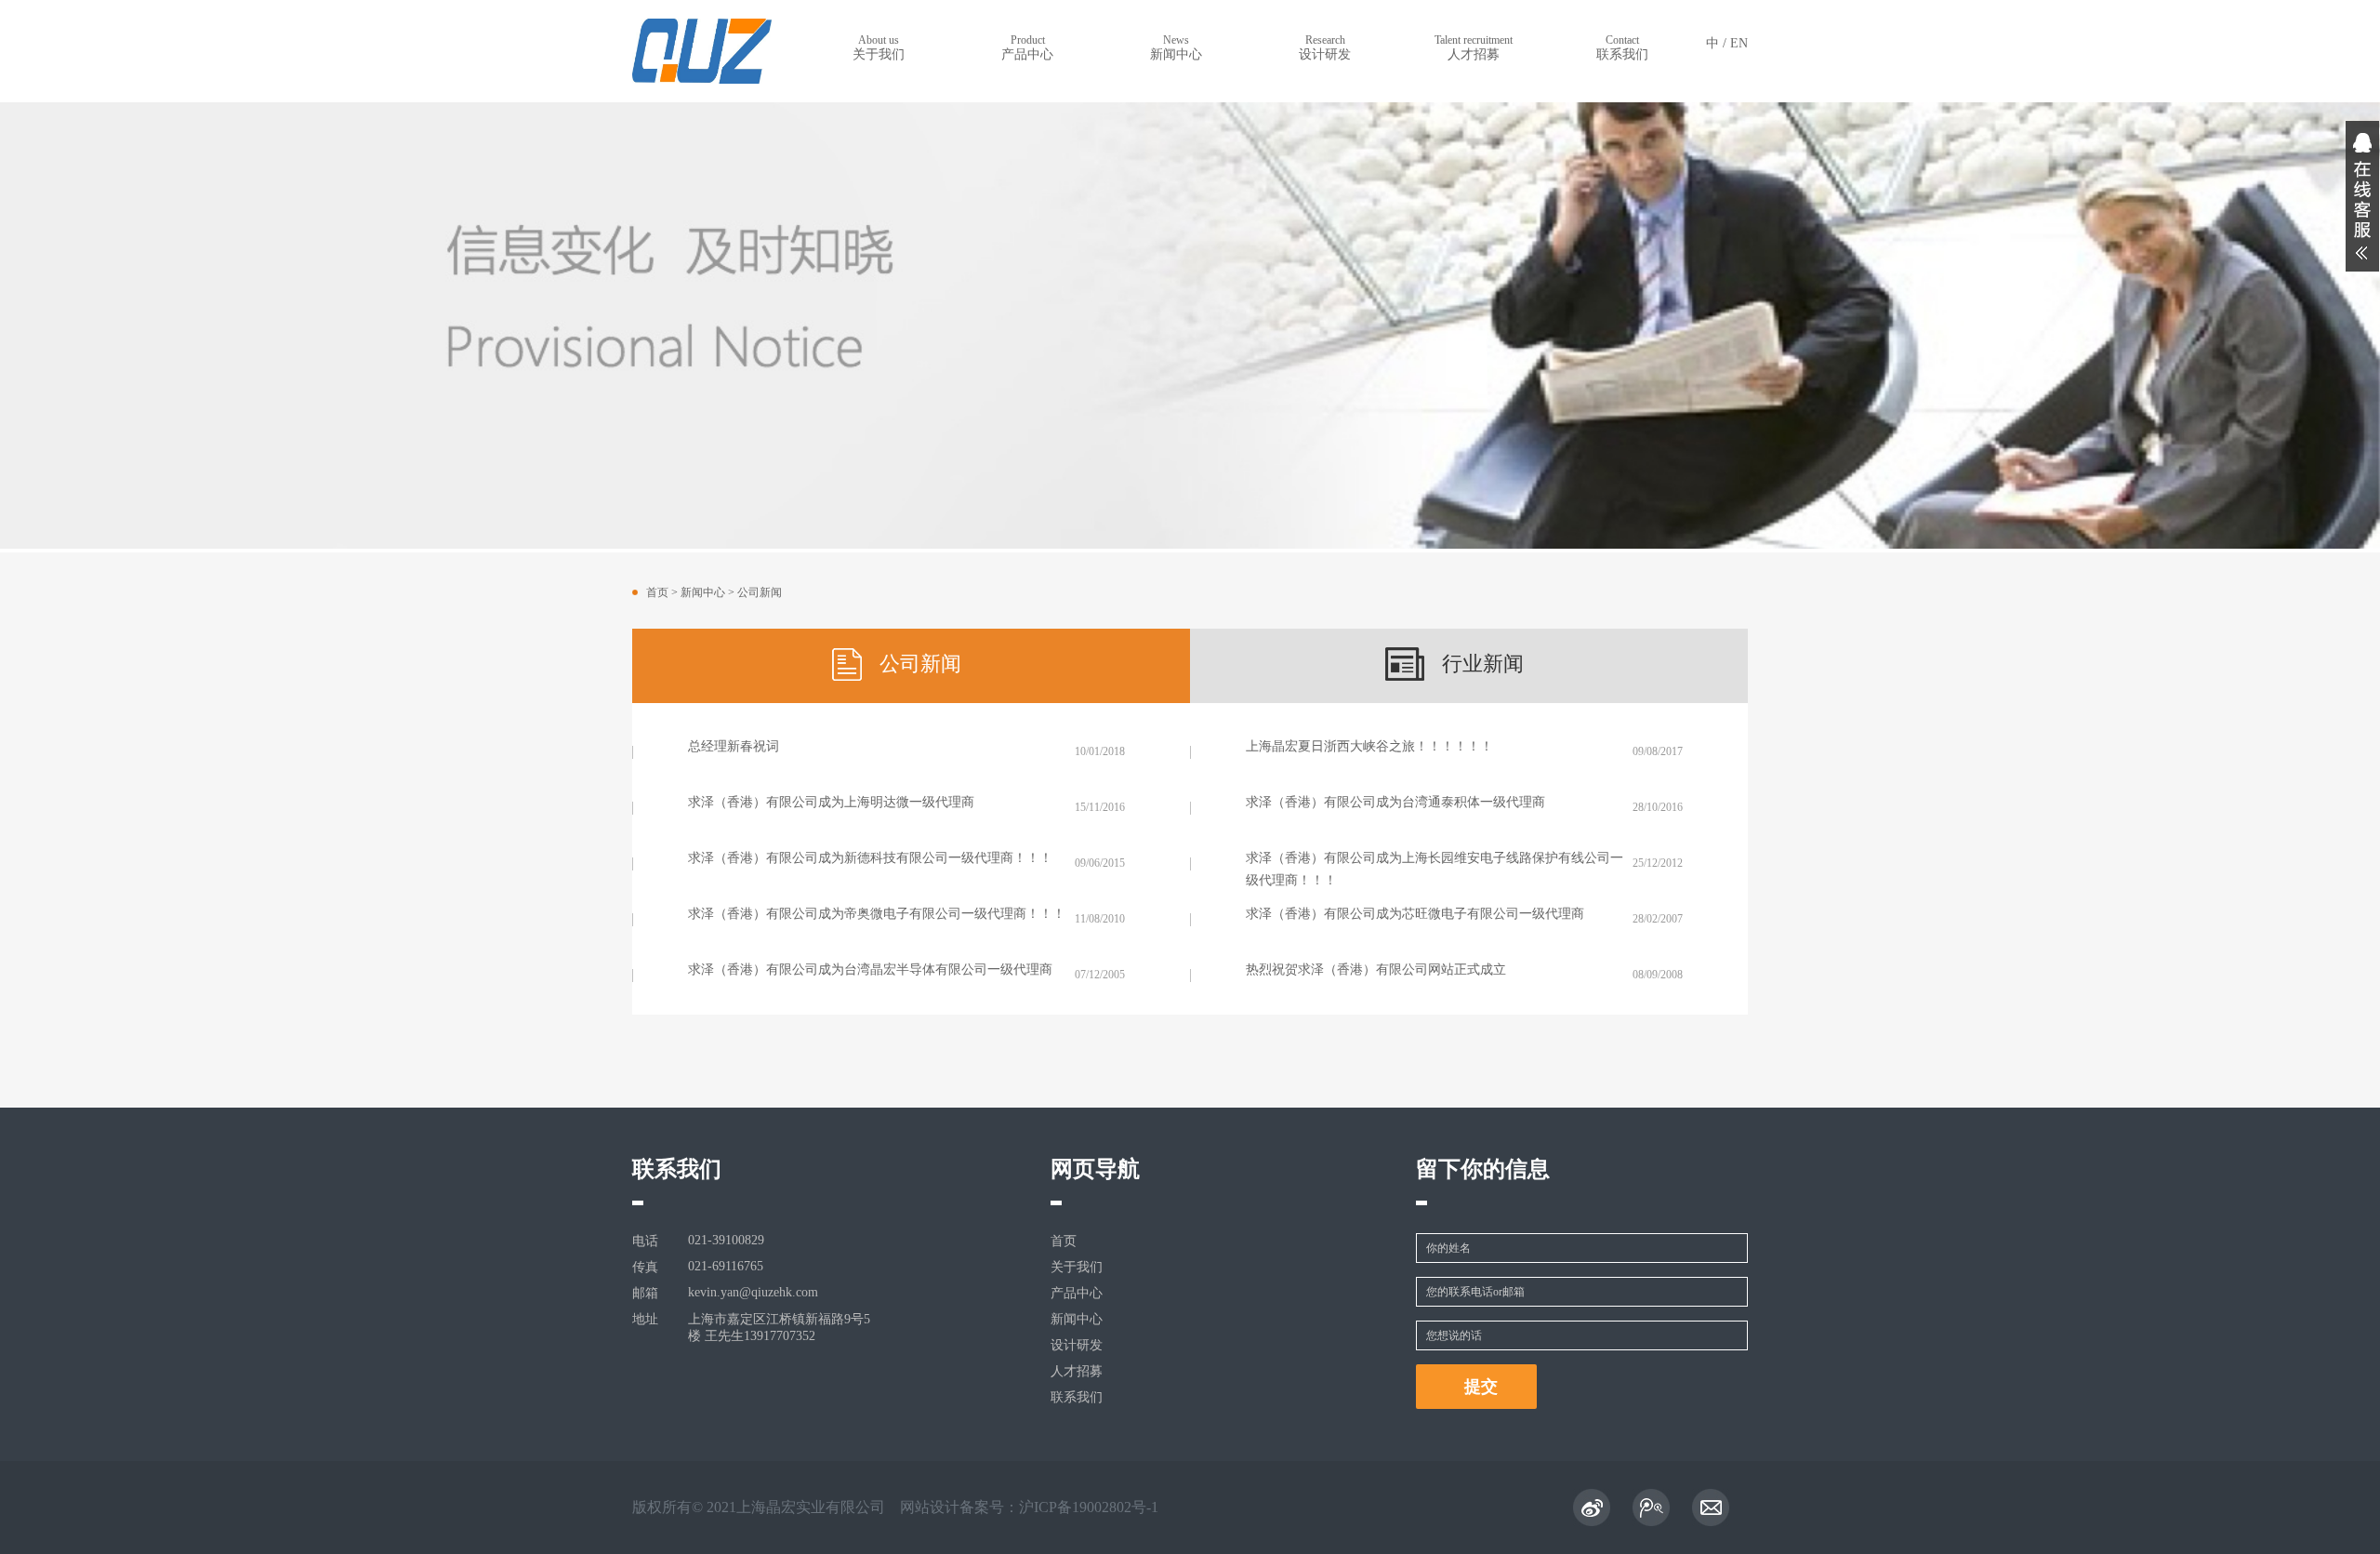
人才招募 (1474, 47)
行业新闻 (1483, 664)
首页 (657, 592)
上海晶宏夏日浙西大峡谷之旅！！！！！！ (1369, 746)
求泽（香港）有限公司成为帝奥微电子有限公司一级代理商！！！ (877, 914)
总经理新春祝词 (734, 746)
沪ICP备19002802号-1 (1089, 1507)
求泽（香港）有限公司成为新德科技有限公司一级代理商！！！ (870, 858)
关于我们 (879, 47)
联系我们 (1622, 47)
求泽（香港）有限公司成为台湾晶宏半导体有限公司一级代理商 (870, 970)
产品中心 (1027, 47)
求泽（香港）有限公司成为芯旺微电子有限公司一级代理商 (1415, 914)
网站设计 (930, 1507)
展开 (2362, 196)
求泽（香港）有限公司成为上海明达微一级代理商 (831, 802)
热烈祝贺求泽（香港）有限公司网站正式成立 (1376, 970)
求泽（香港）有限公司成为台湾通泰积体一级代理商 (1395, 802)
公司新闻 (760, 592)
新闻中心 (1176, 47)
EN (1739, 43)
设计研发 (1325, 47)
